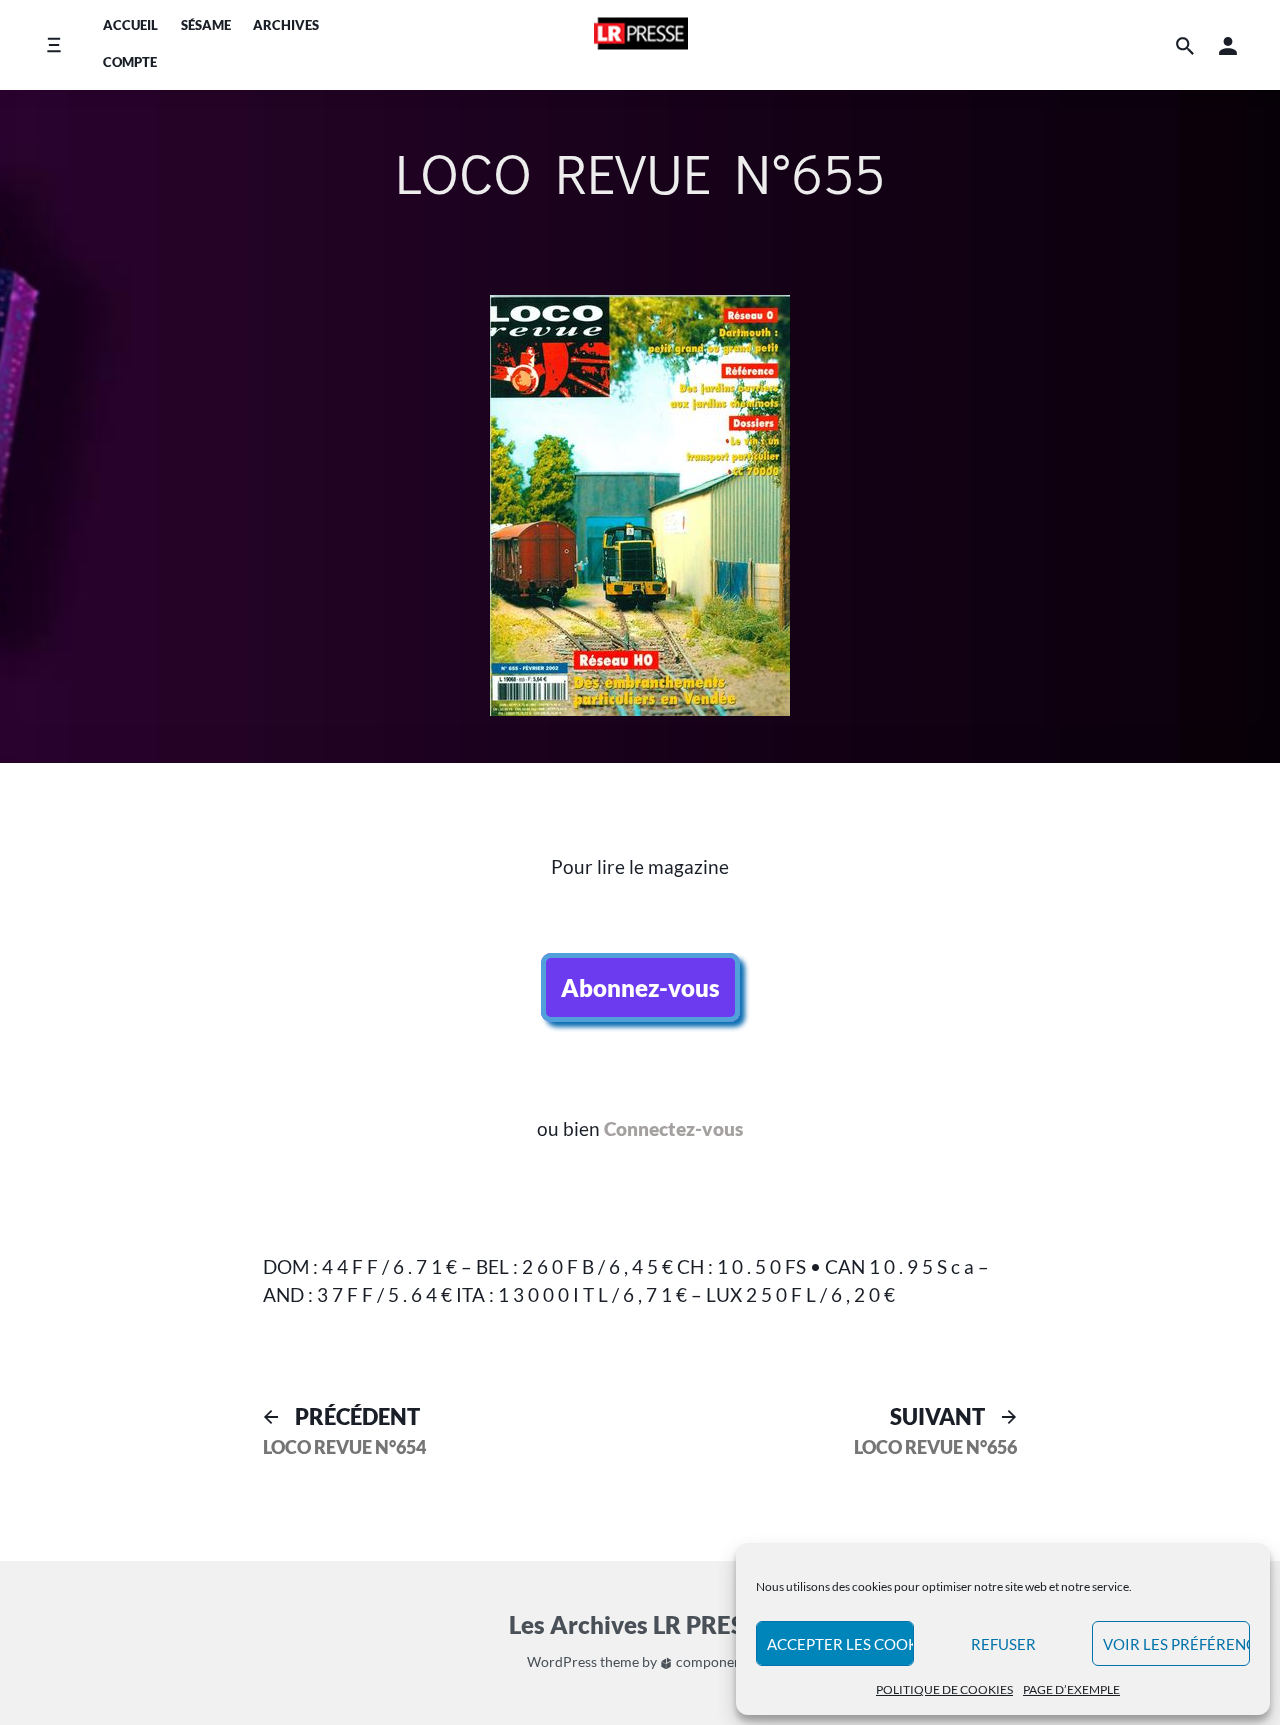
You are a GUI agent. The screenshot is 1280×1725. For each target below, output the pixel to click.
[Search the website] (1185, 45)
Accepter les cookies (840, 1644)
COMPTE (130, 62)
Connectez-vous (673, 1128)
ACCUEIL (130, 25)
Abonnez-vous (640, 987)
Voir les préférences (1176, 1644)
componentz (713, 1661)
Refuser (1003, 1644)
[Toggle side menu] (53, 45)
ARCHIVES (286, 25)
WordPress (562, 1661)
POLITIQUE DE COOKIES (944, 1689)
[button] (1228, 45)
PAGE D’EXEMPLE (1071, 1689)
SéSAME (206, 25)
